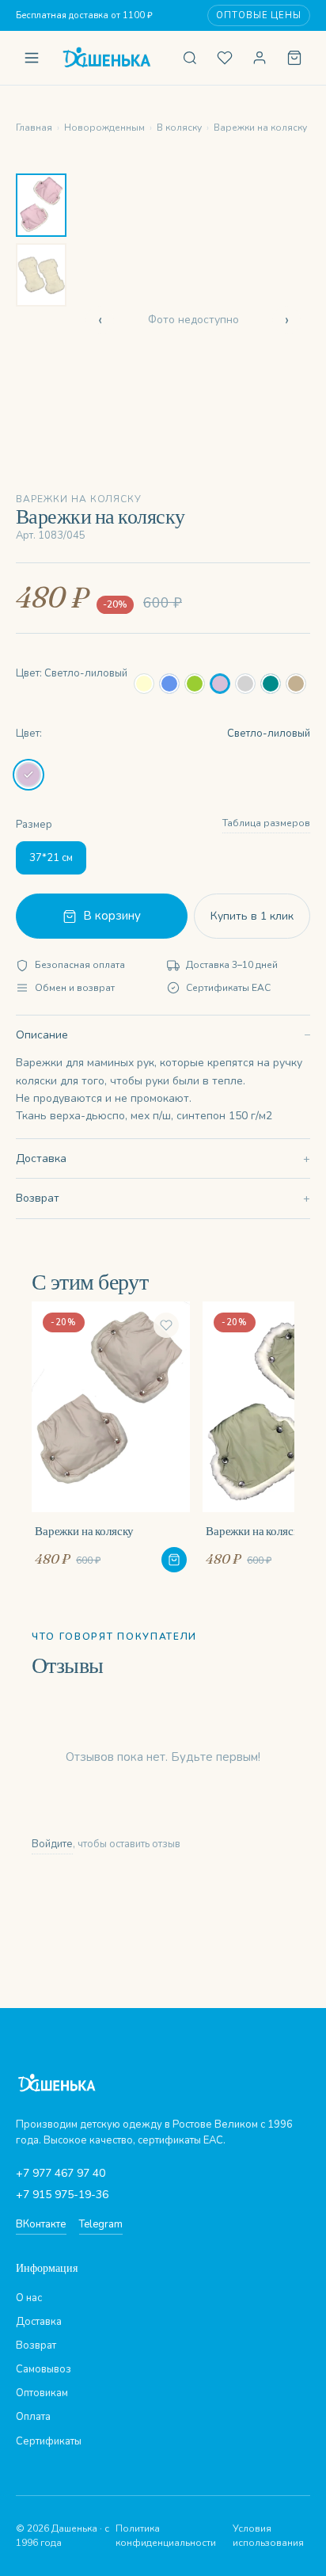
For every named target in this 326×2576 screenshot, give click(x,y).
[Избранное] (225, 58)
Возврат (38, 1198)
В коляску (179, 128)
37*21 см (51, 858)
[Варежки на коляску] (111, 1437)
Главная (34, 128)
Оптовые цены (259, 15)
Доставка (41, 1158)
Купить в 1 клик (252, 916)
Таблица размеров (266, 823)
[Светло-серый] (245, 684)
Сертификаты (49, 2441)
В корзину (112, 916)
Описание (42, 1035)
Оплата (33, 2417)
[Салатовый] (195, 684)
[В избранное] (166, 1325)
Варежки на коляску (260, 128)
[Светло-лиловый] (220, 684)
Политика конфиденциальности (166, 2536)
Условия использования (268, 2536)
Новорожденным (104, 128)
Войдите (52, 1844)
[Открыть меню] (32, 58)
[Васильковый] (169, 684)
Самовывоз (44, 2369)
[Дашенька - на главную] (111, 58)
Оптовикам (42, 2393)
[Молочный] (144, 684)
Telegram (101, 2224)
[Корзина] (294, 58)
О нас (29, 2298)
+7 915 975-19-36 (62, 2195)
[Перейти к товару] (174, 1560)
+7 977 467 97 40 (61, 2173)
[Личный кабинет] (260, 58)
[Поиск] (190, 58)
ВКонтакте (41, 2224)
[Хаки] (296, 684)
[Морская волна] (271, 684)
